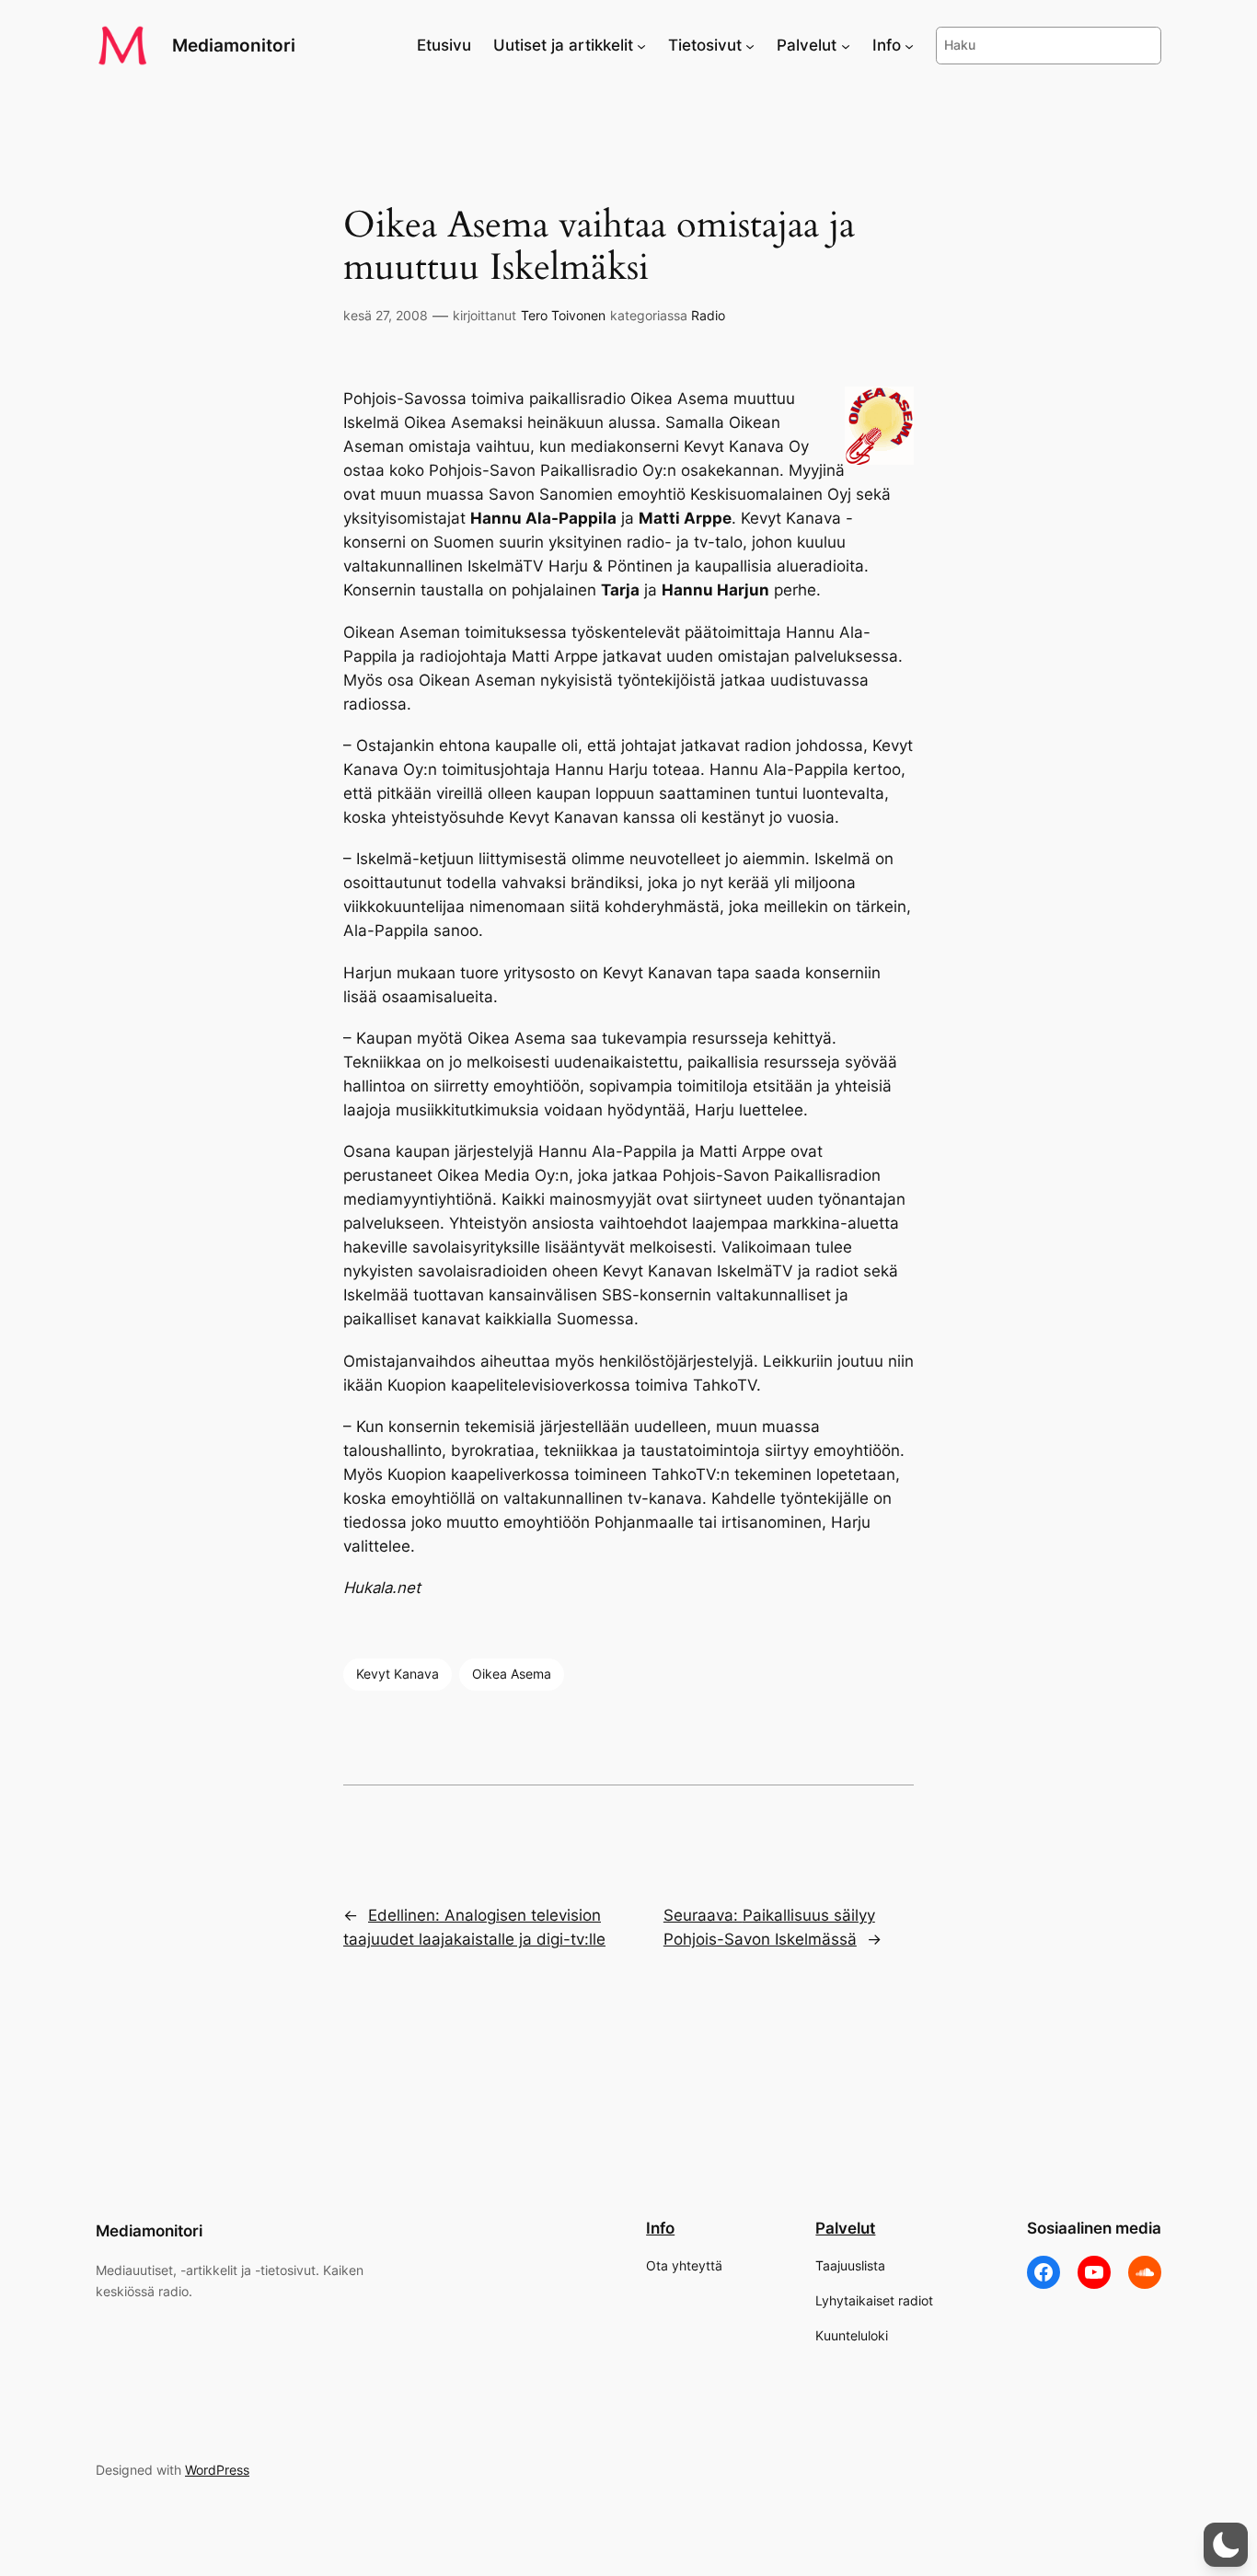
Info (660, 2228)
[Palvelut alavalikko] (846, 45)
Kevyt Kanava (398, 1674)
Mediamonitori (234, 45)
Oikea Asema (512, 1674)
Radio (708, 315)
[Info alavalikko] (909, 45)
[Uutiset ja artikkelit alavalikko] (641, 45)
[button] (1226, 2545)
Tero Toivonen (563, 315)
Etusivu (444, 45)
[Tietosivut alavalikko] (750, 45)
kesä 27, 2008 (386, 315)
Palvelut (845, 2228)
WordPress (217, 2470)
